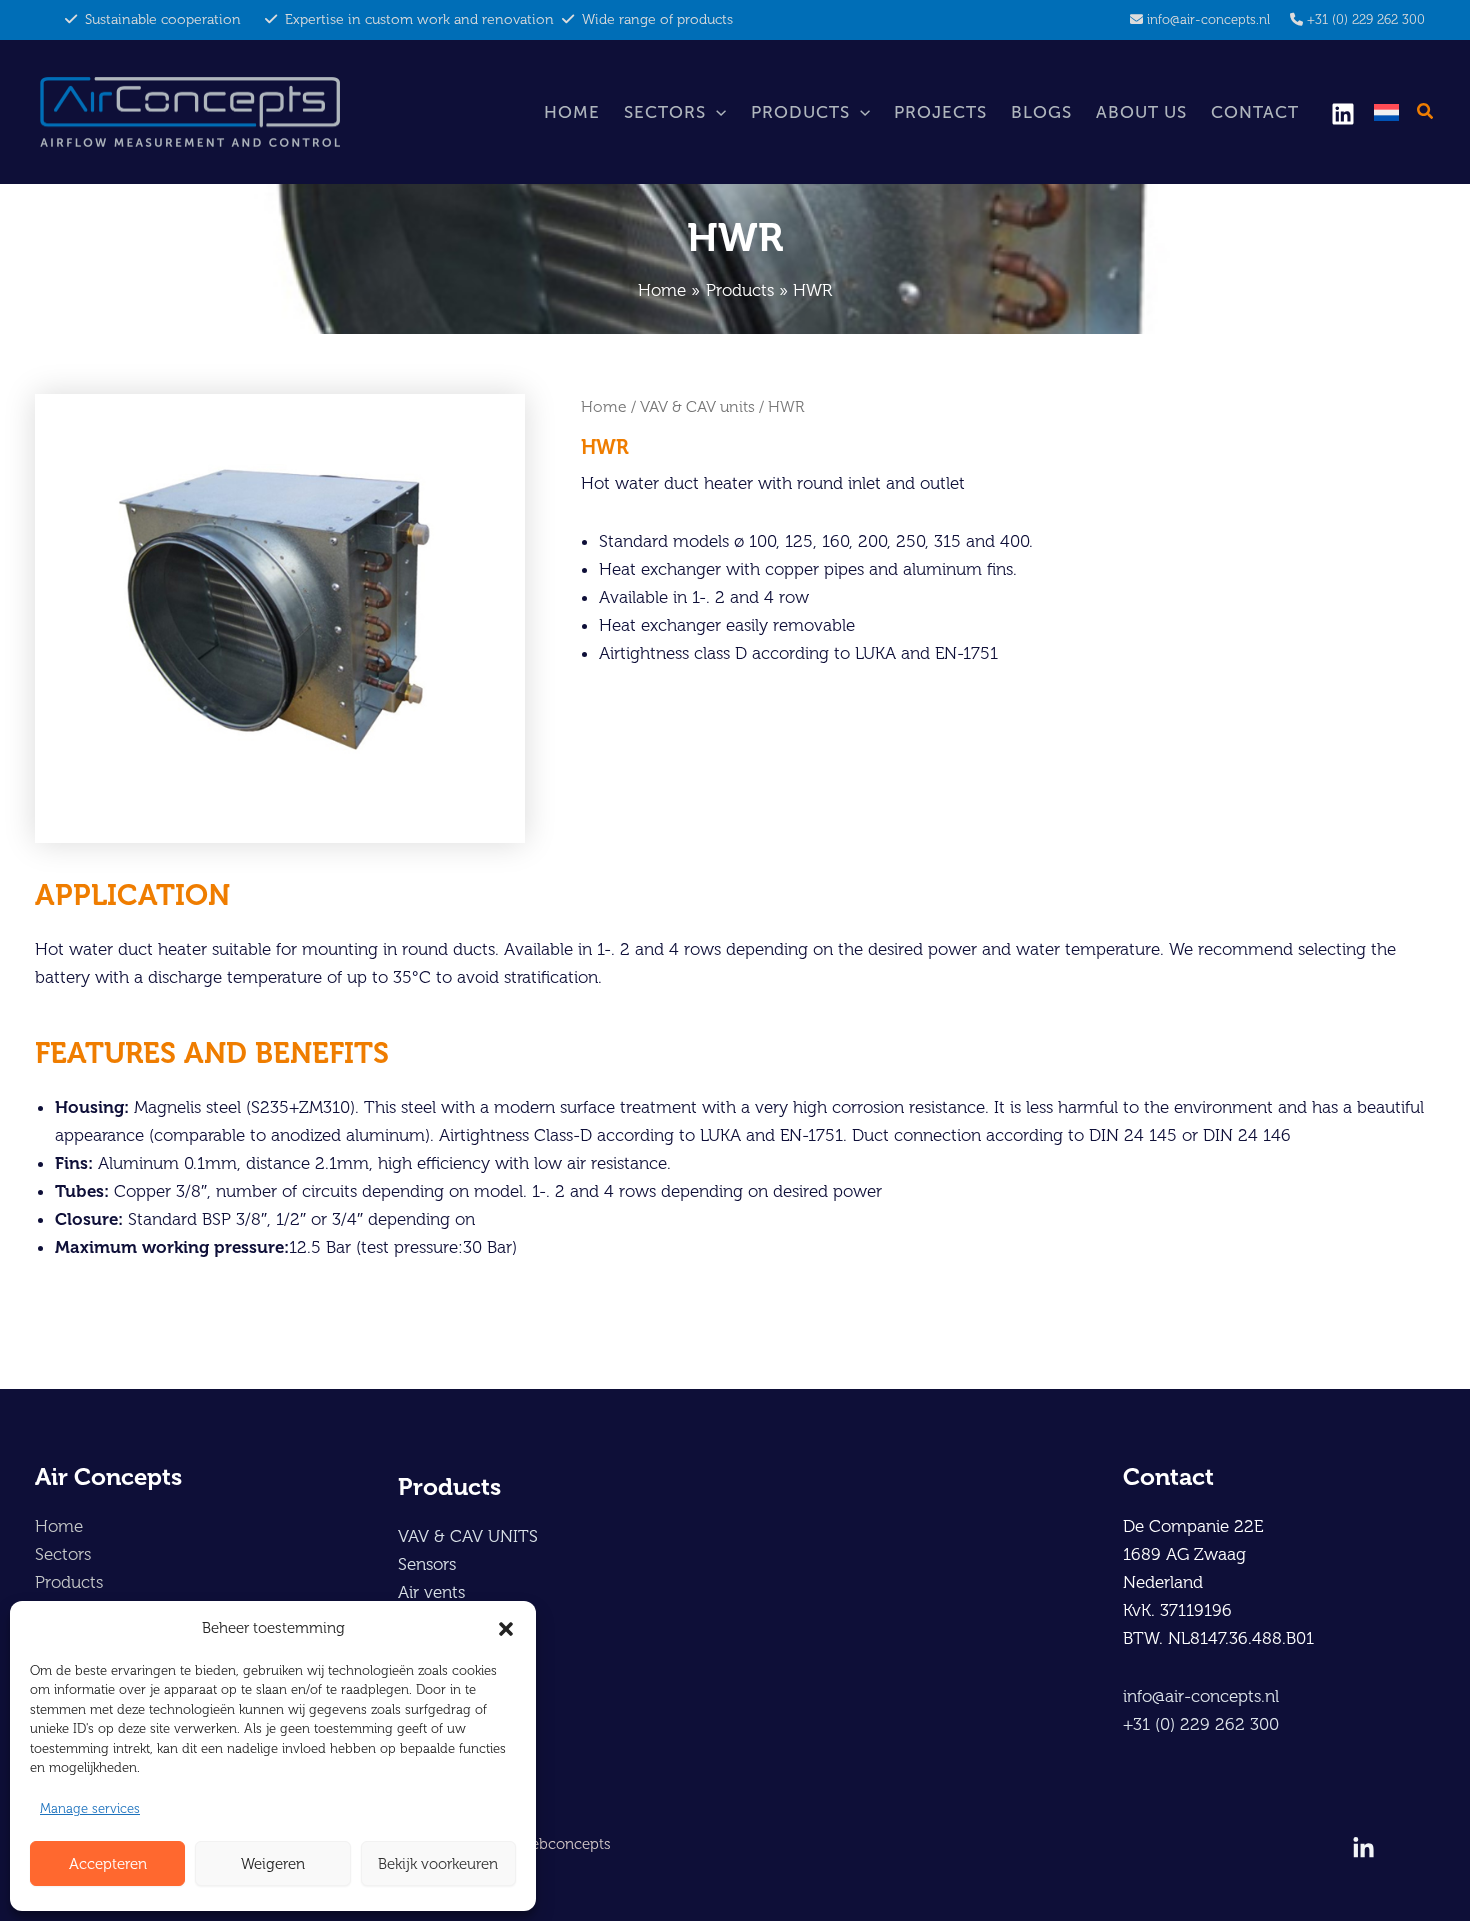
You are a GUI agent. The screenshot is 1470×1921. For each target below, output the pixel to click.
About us (1141, 112)
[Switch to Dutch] (1386, 112)
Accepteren (108, 1864)
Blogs (1041, 112)
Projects (940, 112)
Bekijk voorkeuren (438, 1864)
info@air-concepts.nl (1208, 19)
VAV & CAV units (697, 406)
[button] (506, 1629)
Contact (1255, 112)
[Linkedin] (1343, 114)
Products (800, 112)
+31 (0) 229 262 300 (1366, 19)
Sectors (665, 112)
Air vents (431, 1592)
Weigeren (273, 1864)
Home (572, 112)
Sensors (427, 1564)
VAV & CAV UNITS (468, 1536)
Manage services (90, 1808)
